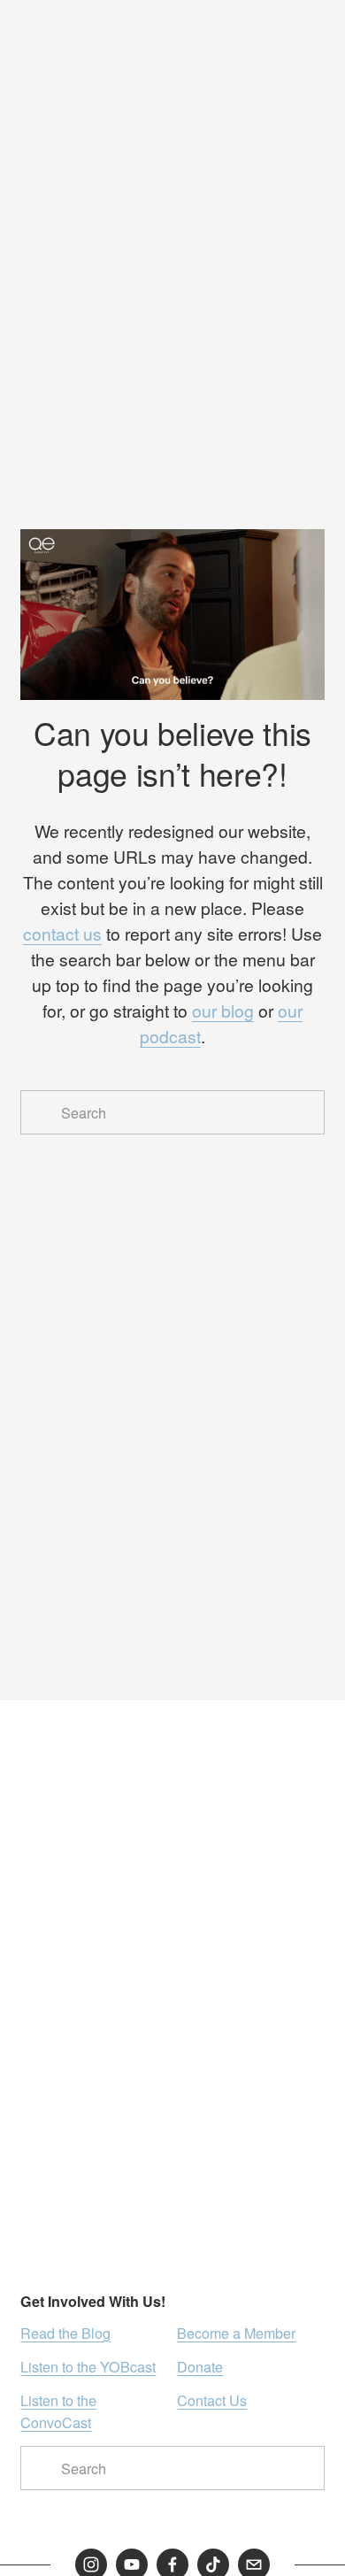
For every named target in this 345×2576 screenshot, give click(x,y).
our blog (223, 1011)
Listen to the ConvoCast (58, 2411)
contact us (62, 934)
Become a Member (236, 2333)
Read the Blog (65, 2333)
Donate (200, 2366)
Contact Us (212, 2400)
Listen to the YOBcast (88, 2366)
